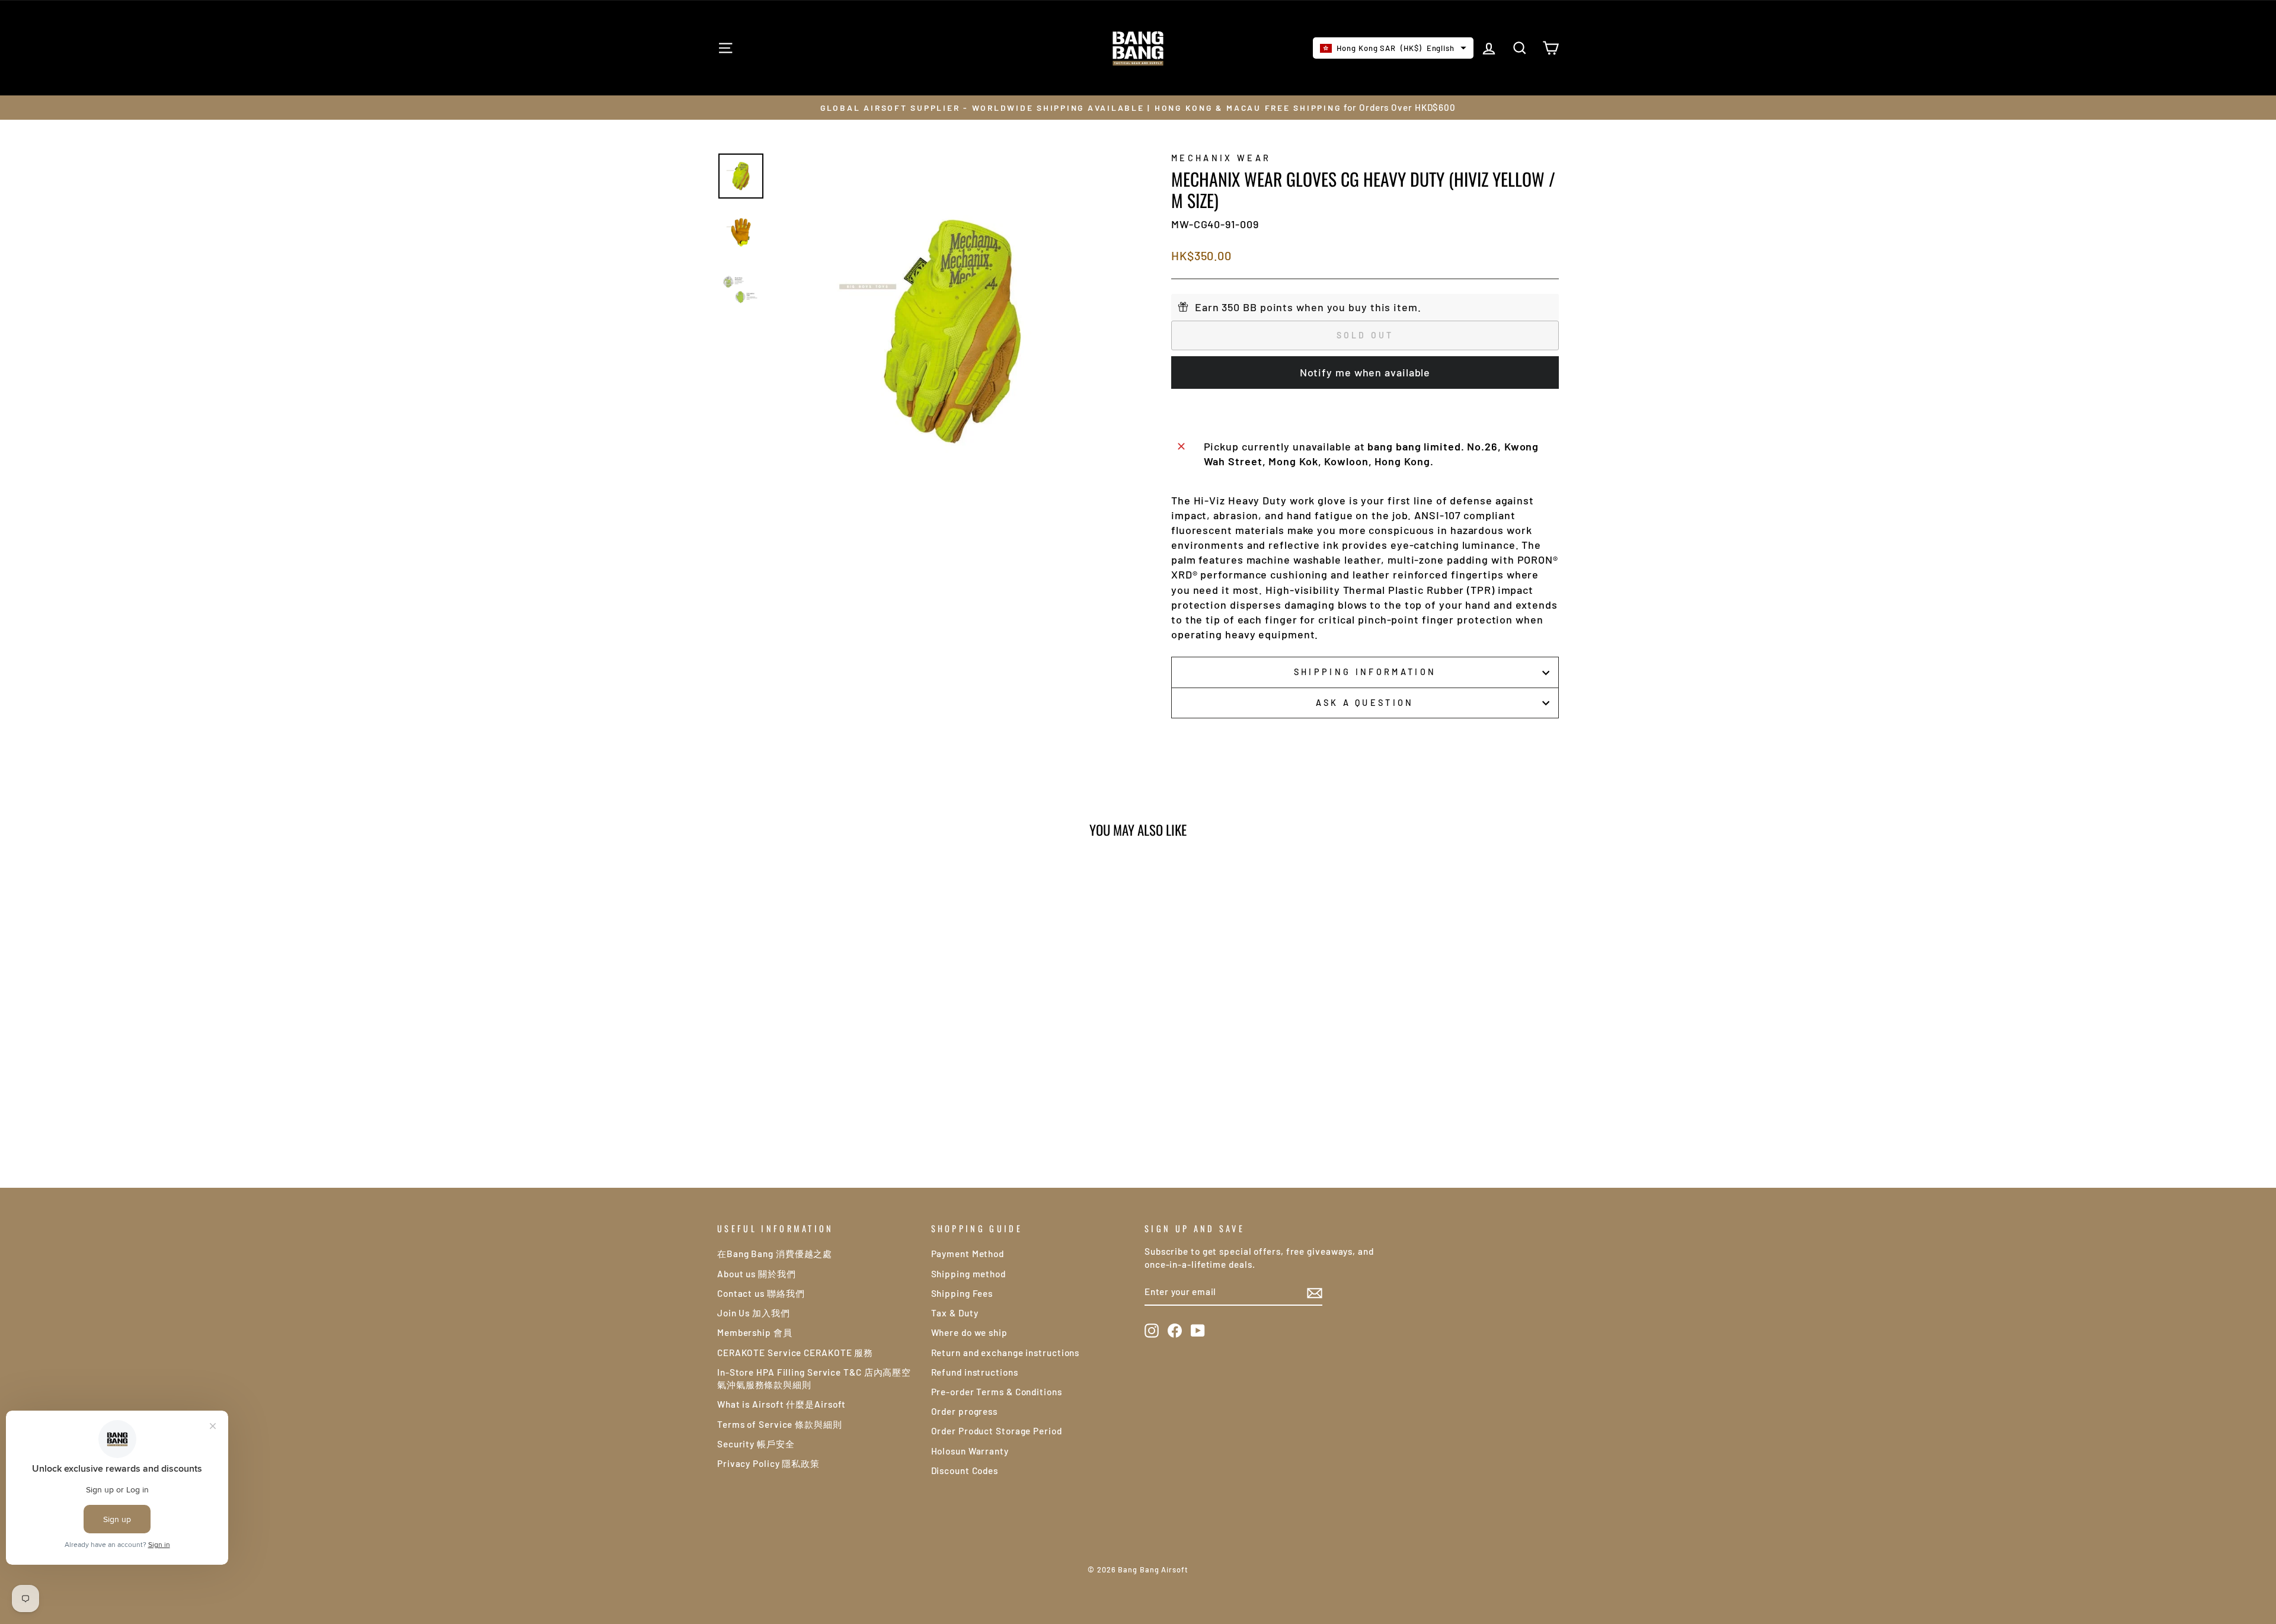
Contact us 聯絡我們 (761, 1293)
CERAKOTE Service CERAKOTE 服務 (795, 1353)
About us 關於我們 (757, 1274)
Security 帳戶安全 (756, 1444)
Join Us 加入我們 (754, 1313)
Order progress (965, 1411)
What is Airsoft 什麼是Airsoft (781, 1404)
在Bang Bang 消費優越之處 (775, 1254)
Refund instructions (975, 1372)
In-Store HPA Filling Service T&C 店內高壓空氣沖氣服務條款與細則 (814, 1378)
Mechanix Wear (1221, 158)
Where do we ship (969, 1332)
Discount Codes (965, 1470)
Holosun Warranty (970, 1451)
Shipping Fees (962, 1293)
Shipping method (969, 1274)
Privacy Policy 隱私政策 (768, 1463)
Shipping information (1365, 672)
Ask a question (1365, 703)
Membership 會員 (755, 1332)
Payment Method (968, 1254)
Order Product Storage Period (997, 1431)
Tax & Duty (955, 1313)
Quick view (818, 1054)
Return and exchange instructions (1006, 1353)
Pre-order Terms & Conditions (997, 1392)
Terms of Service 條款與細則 (780, 1424)
